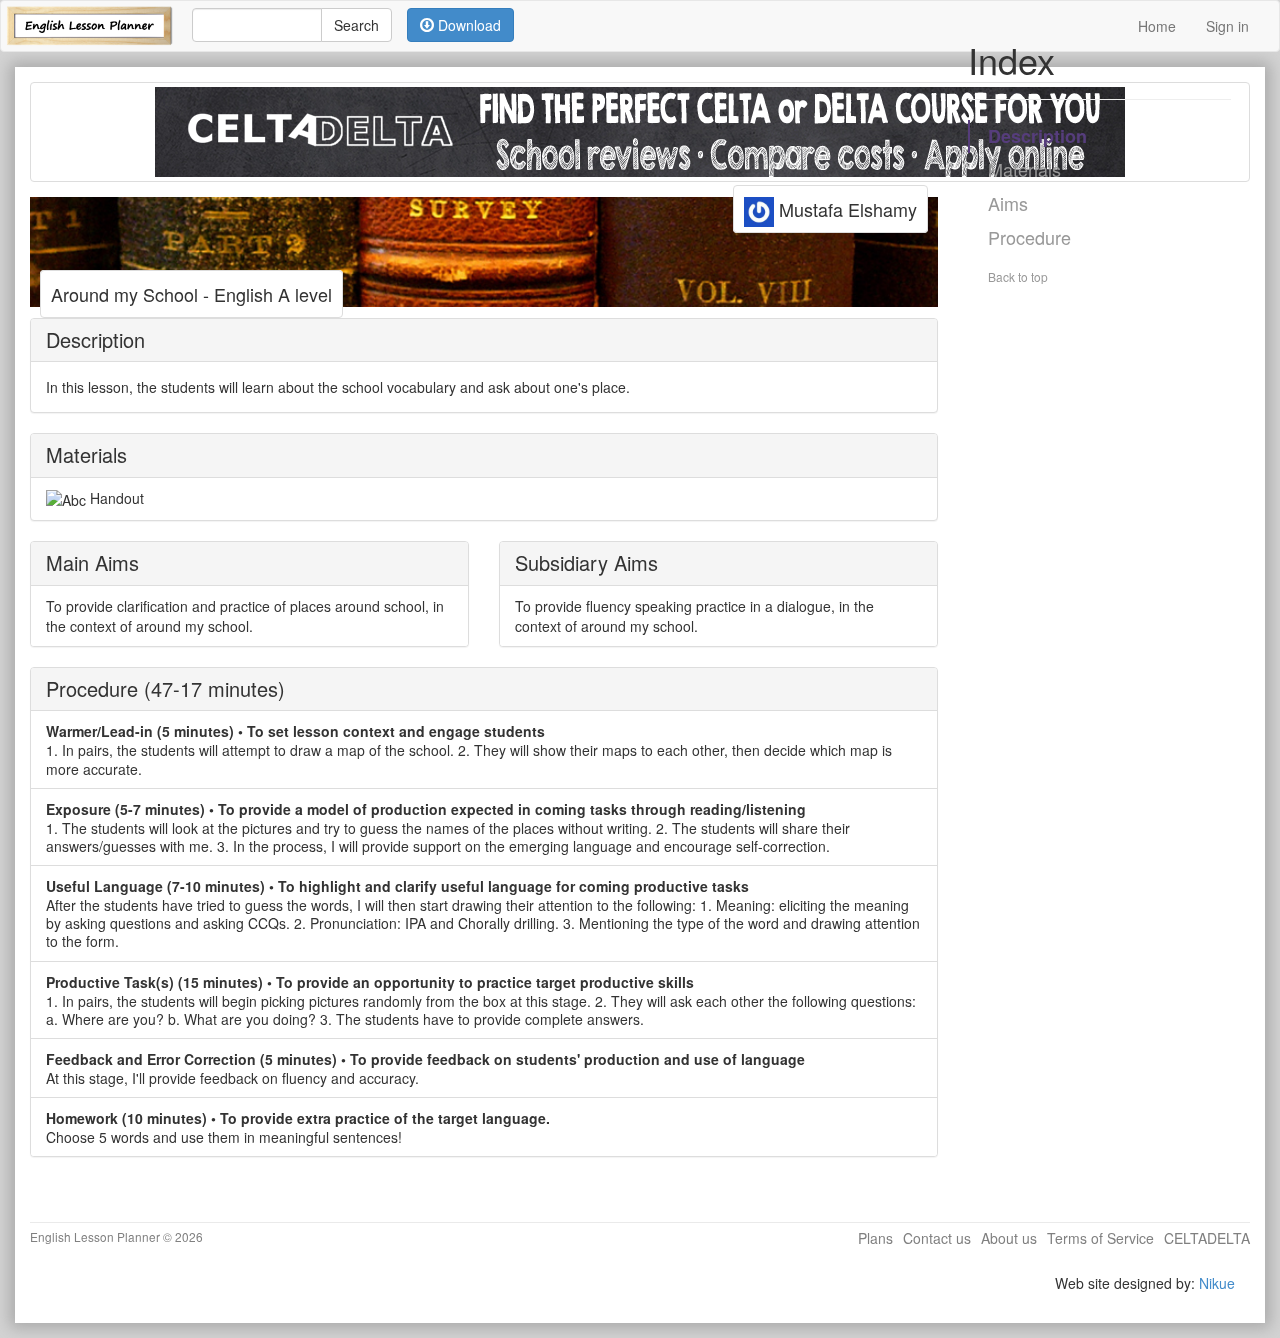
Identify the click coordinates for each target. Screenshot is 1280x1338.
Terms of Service (1100, 1238)
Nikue (1217, 1283)
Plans (875, 1238)
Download (467, 25)
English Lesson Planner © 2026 (116, 1236)
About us (1009, 1238)
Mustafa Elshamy (845, 209)
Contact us (937, 1238)
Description (1037, 136)
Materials (1024, 169)
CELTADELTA (1207, 1238)
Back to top (1018, 276)
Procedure (1029, 237)
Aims (1008, 203)
